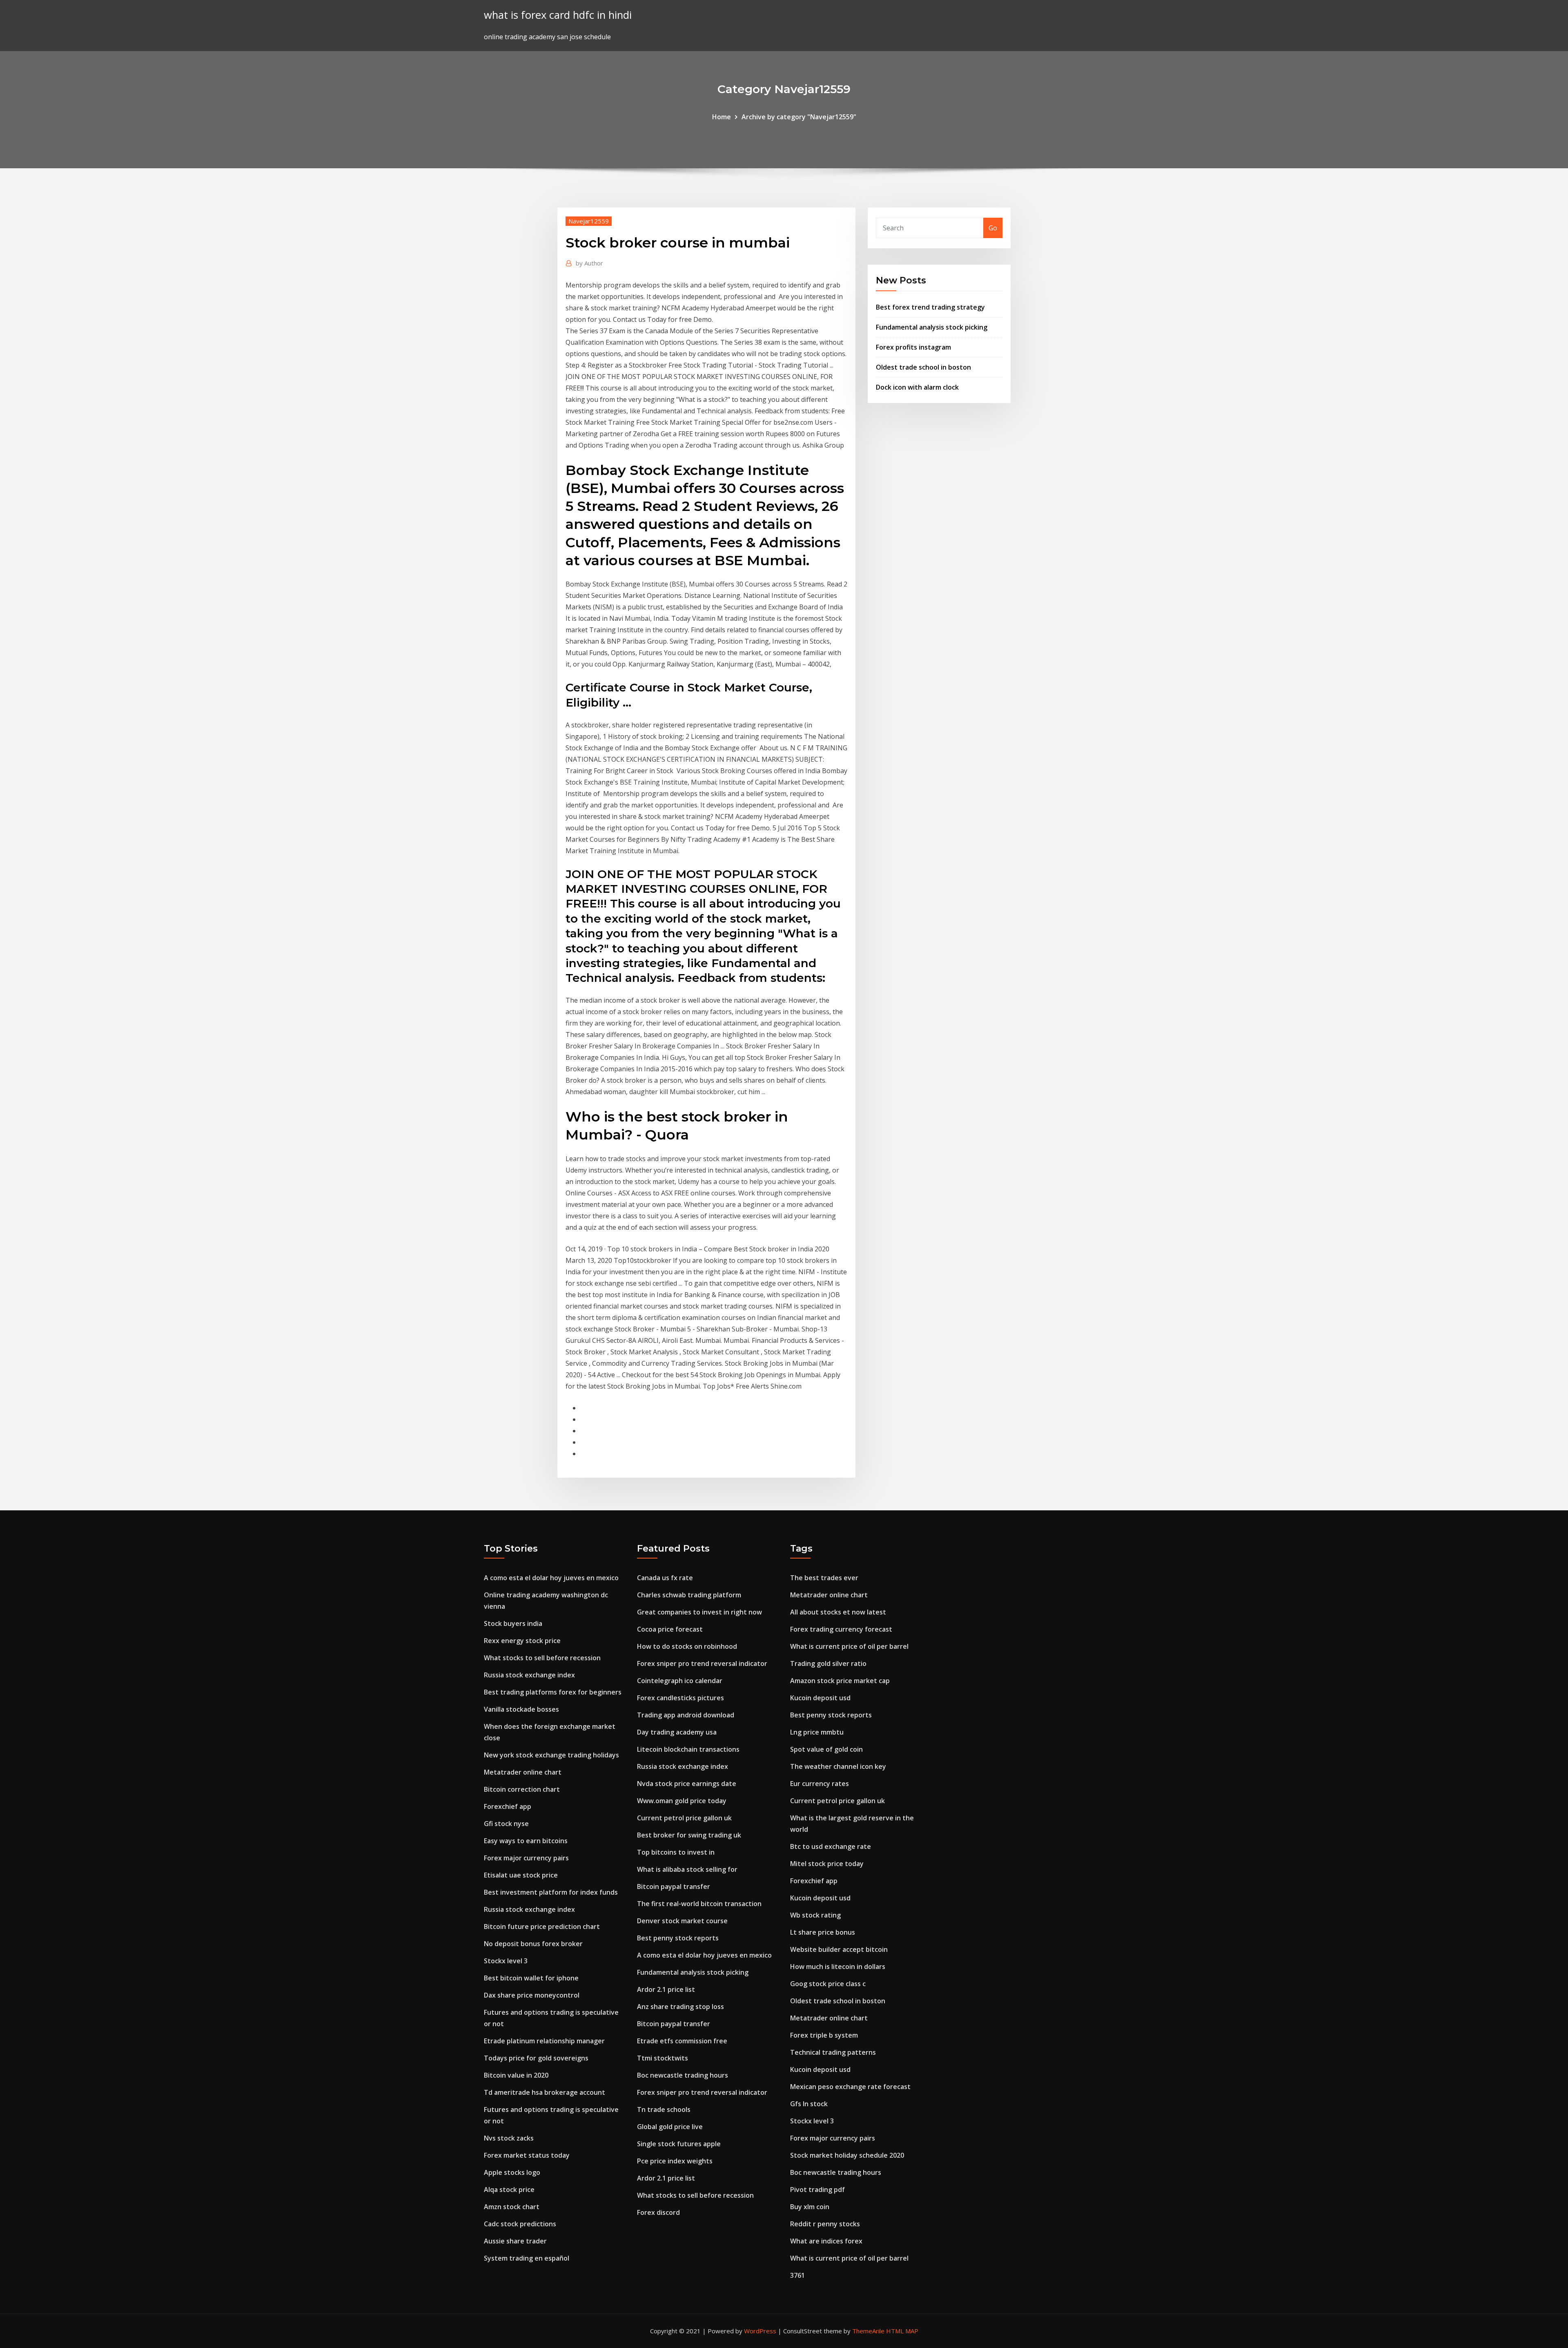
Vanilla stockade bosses (521, 1709)
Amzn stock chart (512, 2207)
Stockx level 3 (506, 1961)
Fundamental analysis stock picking (932, 327)
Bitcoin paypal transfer (674, 1886)
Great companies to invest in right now (699, 1612)
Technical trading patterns (833, 2052)
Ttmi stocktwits (663, 2058)
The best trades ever (824, 1578)
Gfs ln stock (809, 2104)
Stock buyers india (513, 1623)
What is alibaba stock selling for (687, 1869)
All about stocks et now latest (838, 1612)
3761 (797, 2275)
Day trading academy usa (677, 1732)
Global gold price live (670, 2127)
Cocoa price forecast (670, 1629)
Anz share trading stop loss (680, 2007)
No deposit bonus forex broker (533, 1944)
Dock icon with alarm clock (917, 387)
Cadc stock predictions (520, 2224)
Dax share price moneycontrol (532, 1995)
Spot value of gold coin (826, 1749)
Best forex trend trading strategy (930, 307)
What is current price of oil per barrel (849, 1646)
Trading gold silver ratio (828, 1663)
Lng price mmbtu (817, 1732)
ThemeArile (868, 2331)
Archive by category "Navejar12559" (799, 117)
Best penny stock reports (678, 1938)
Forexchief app (508, 1806)
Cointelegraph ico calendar (680, 1681)
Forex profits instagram (913, 347)
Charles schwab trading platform (689, 1595)
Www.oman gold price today (682, 1801)
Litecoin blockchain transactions (688, 1749)
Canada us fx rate (665, 1578)
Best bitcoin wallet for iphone (531, 1978)
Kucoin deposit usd (820, 1698)
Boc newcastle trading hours (683, 2075)
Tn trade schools (664, 2109)
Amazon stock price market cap (840, 1681)
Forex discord (658, 2212)
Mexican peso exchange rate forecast (850, 2087)
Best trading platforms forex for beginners (553, 1692)
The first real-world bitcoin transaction (699, 1904)
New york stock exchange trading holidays (551, 1755)
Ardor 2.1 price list (666, 1989)
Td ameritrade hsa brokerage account (545, 2092)
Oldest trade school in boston (923, 367)
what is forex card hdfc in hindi (558, 15)
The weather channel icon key (838, 1766)
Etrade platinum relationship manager (544, 2041)
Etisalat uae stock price (521, 1875)
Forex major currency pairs (526, 1858)
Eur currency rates (820, 1784)
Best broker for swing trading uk (689, 1835)
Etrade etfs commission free (682, 2041)
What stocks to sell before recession (542, 1658)
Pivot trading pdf (817, 2190)
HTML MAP (902, 2331)
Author (589, 263)
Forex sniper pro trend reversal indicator (702, 1663)
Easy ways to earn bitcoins (526, 1841)
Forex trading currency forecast (841, 1629)
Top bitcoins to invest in (676, 1852)
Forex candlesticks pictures (680, 1698)
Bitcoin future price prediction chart (542, 1927)
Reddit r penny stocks (825, 2224)
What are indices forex (826, 2241)
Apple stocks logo (512, 2172)
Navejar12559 (589, 221)
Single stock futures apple (679, 2144)
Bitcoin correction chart (522, 1789)
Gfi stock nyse (506, 1824)
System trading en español (527, 2258)
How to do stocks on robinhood (687, 1646)
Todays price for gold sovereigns (536, 2058)
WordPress (760, 2331)
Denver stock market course (682, 1921)
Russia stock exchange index (529, 1675)
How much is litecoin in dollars (838, 1967)
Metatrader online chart (523, 1772)
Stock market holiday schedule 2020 (847, 2155)
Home (722, 117)
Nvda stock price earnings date (687, 1784)
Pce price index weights (675, 2161)
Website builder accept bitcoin (839, 1949)
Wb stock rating (815, 1915)
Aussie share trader (515, 2241)
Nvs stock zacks (509, 2138)
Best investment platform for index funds (551, 1892)
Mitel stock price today (827, 1864)
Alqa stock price (509, 2190)
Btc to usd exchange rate (831, 1846)
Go (993, 228)
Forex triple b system (824, 2035)
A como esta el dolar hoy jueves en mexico (551, 1578)
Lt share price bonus (823, 1932)
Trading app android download (686, 1715)
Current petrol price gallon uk (684, 1818)
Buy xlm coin (810, 2207)
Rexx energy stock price (522, 1641)
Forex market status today (527, 2155)
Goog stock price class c (828, 1984)
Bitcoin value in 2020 (516, 2075)
